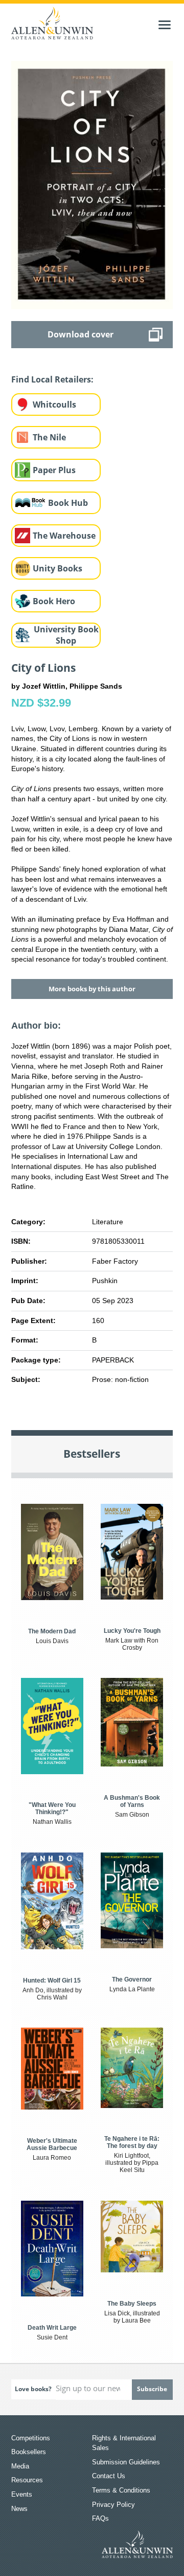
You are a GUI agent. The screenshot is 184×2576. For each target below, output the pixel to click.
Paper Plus (54, 470)
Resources (27, 2480)
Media (20, 2466)
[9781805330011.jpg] (92, 184)
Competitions (31, 2438)
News (19, 2509)
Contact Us (109, 2476)
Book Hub (68, 503)
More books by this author (92, 989)
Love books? (33, 2389)
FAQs (100, 2518)
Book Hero (54, 601)
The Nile (49, 437)
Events (22, 2494)
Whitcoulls (54, 405)
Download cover (80, 334)
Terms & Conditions (121, 2490)
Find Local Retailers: (52, 379)
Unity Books (57, 568)
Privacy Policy (113, 2505)
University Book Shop (66, 635)
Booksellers (29, 2452)
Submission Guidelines (126, 2462)
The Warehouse (64, 536)
